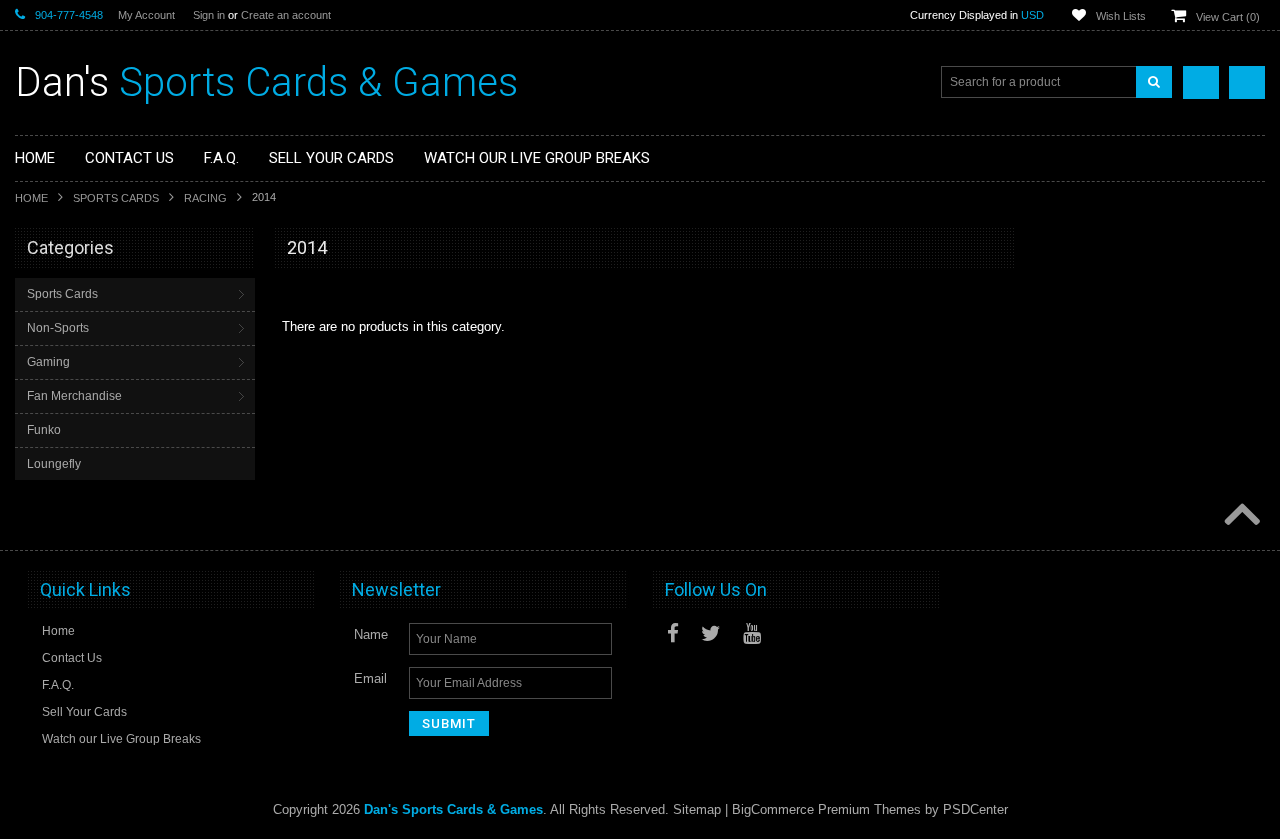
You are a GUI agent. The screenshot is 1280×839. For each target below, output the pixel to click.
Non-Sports (58, 328)
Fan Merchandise (74, 396)
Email (370, 678)
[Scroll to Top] (1240, 516)
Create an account (286, 15)
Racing (205, 198)
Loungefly (54, 464)
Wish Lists (1121, 16)
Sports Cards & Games (266, 82)
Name (371, 634)
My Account (146, 15)
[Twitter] (711, 633)
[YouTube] (752, 633)
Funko (44, 430)
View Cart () (1228, 17)
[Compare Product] (1201, 82)
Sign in (209, 15)
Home (31, 198)
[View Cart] (1247, 82)
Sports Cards (116, 198)
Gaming (48, 362)
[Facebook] (673, 633)
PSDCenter (975, 809)
